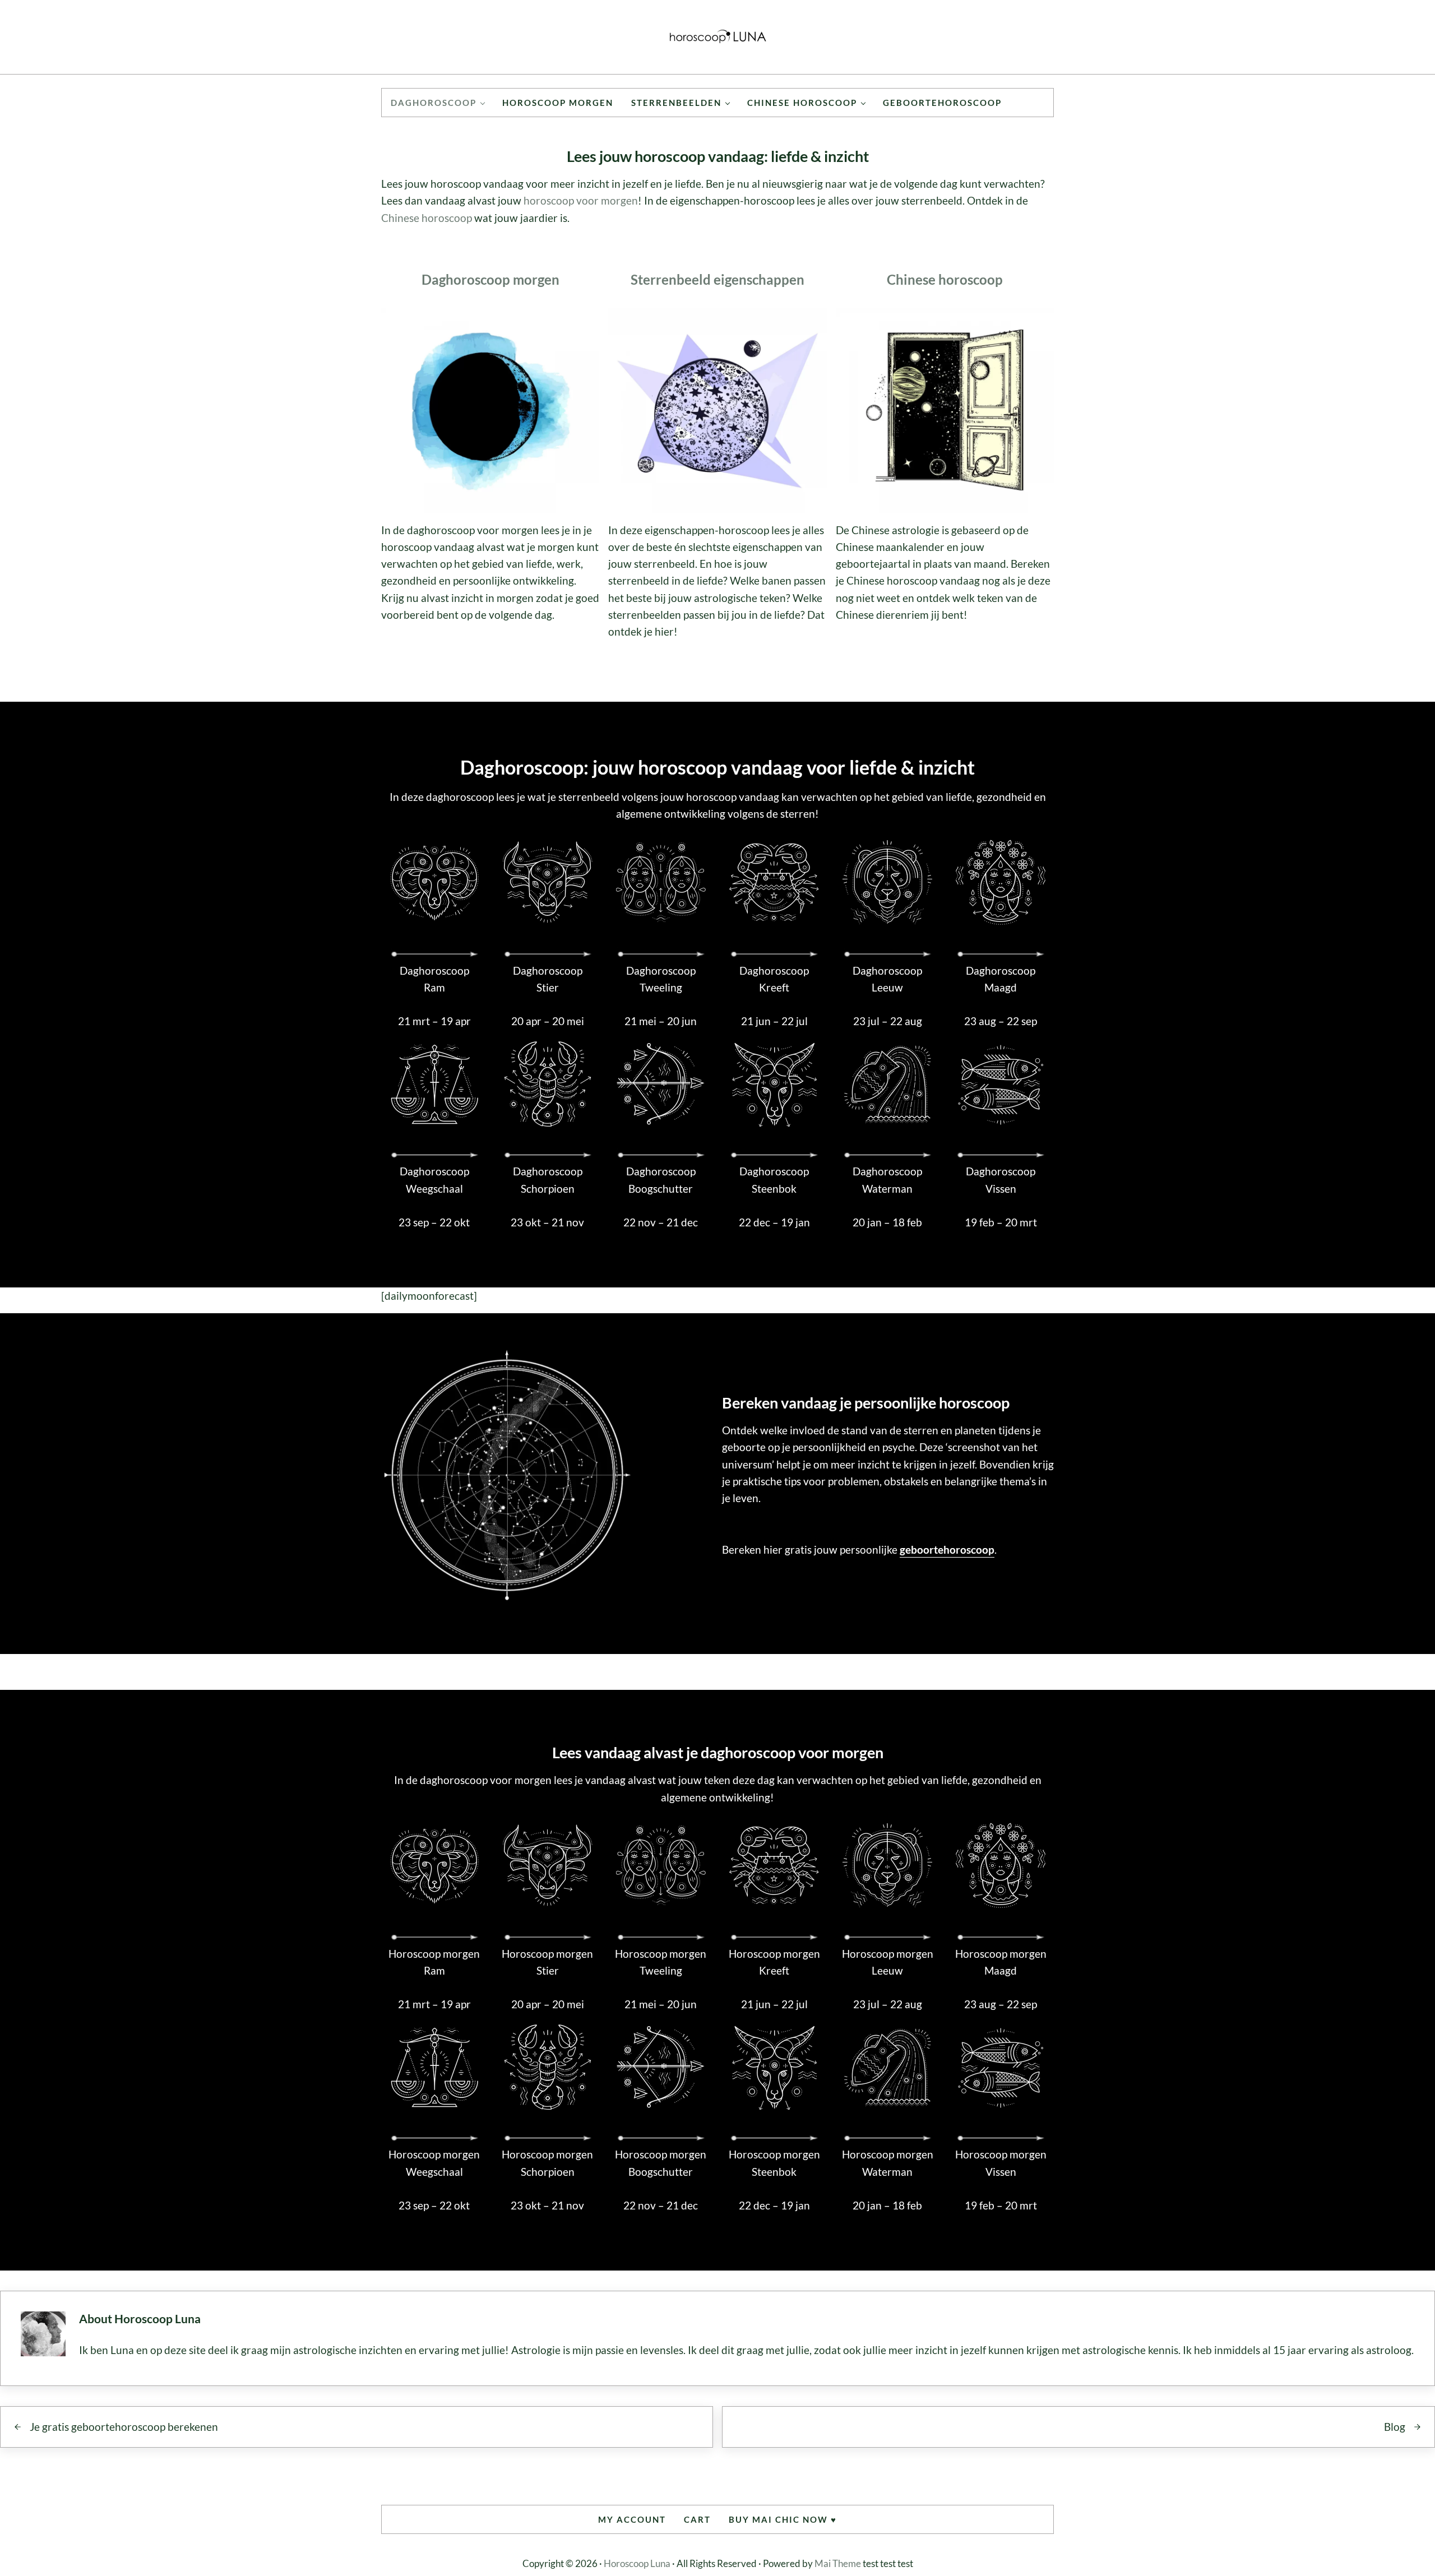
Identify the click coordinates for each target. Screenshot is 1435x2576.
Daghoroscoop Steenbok (774, 1180)
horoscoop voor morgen (581, 200)
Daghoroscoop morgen (490, 279)
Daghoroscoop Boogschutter (661, 1180)
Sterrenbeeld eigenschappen (717, 279)
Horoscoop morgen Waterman (888, 2163)
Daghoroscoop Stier (548, 979)
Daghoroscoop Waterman (887, 1180)
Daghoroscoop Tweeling (661, 979)
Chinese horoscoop (427, 218)
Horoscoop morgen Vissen (1001, 2163)
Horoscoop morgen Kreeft (774, 1962)
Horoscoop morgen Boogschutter (661, 2163)
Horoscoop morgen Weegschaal (434, 2163)
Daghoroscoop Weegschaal (434, 1180)
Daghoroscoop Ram (434, 979)
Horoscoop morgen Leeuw (888, 1962)
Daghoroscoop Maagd (1001, 979)
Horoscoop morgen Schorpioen (547, 2163)
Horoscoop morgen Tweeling (661, 1962)
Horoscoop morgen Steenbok (774, 2163)
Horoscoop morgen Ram (434, 1962)
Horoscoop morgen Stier (547, 1962)
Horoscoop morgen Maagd (1001, 1962)
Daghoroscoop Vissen (1001, 1180)
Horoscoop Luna (637, 2563)
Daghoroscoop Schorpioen (548, 1180)
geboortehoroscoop (947, 1549)
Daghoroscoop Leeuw (887, 979)
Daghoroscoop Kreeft (774, 979)
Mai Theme (838, 2563)
